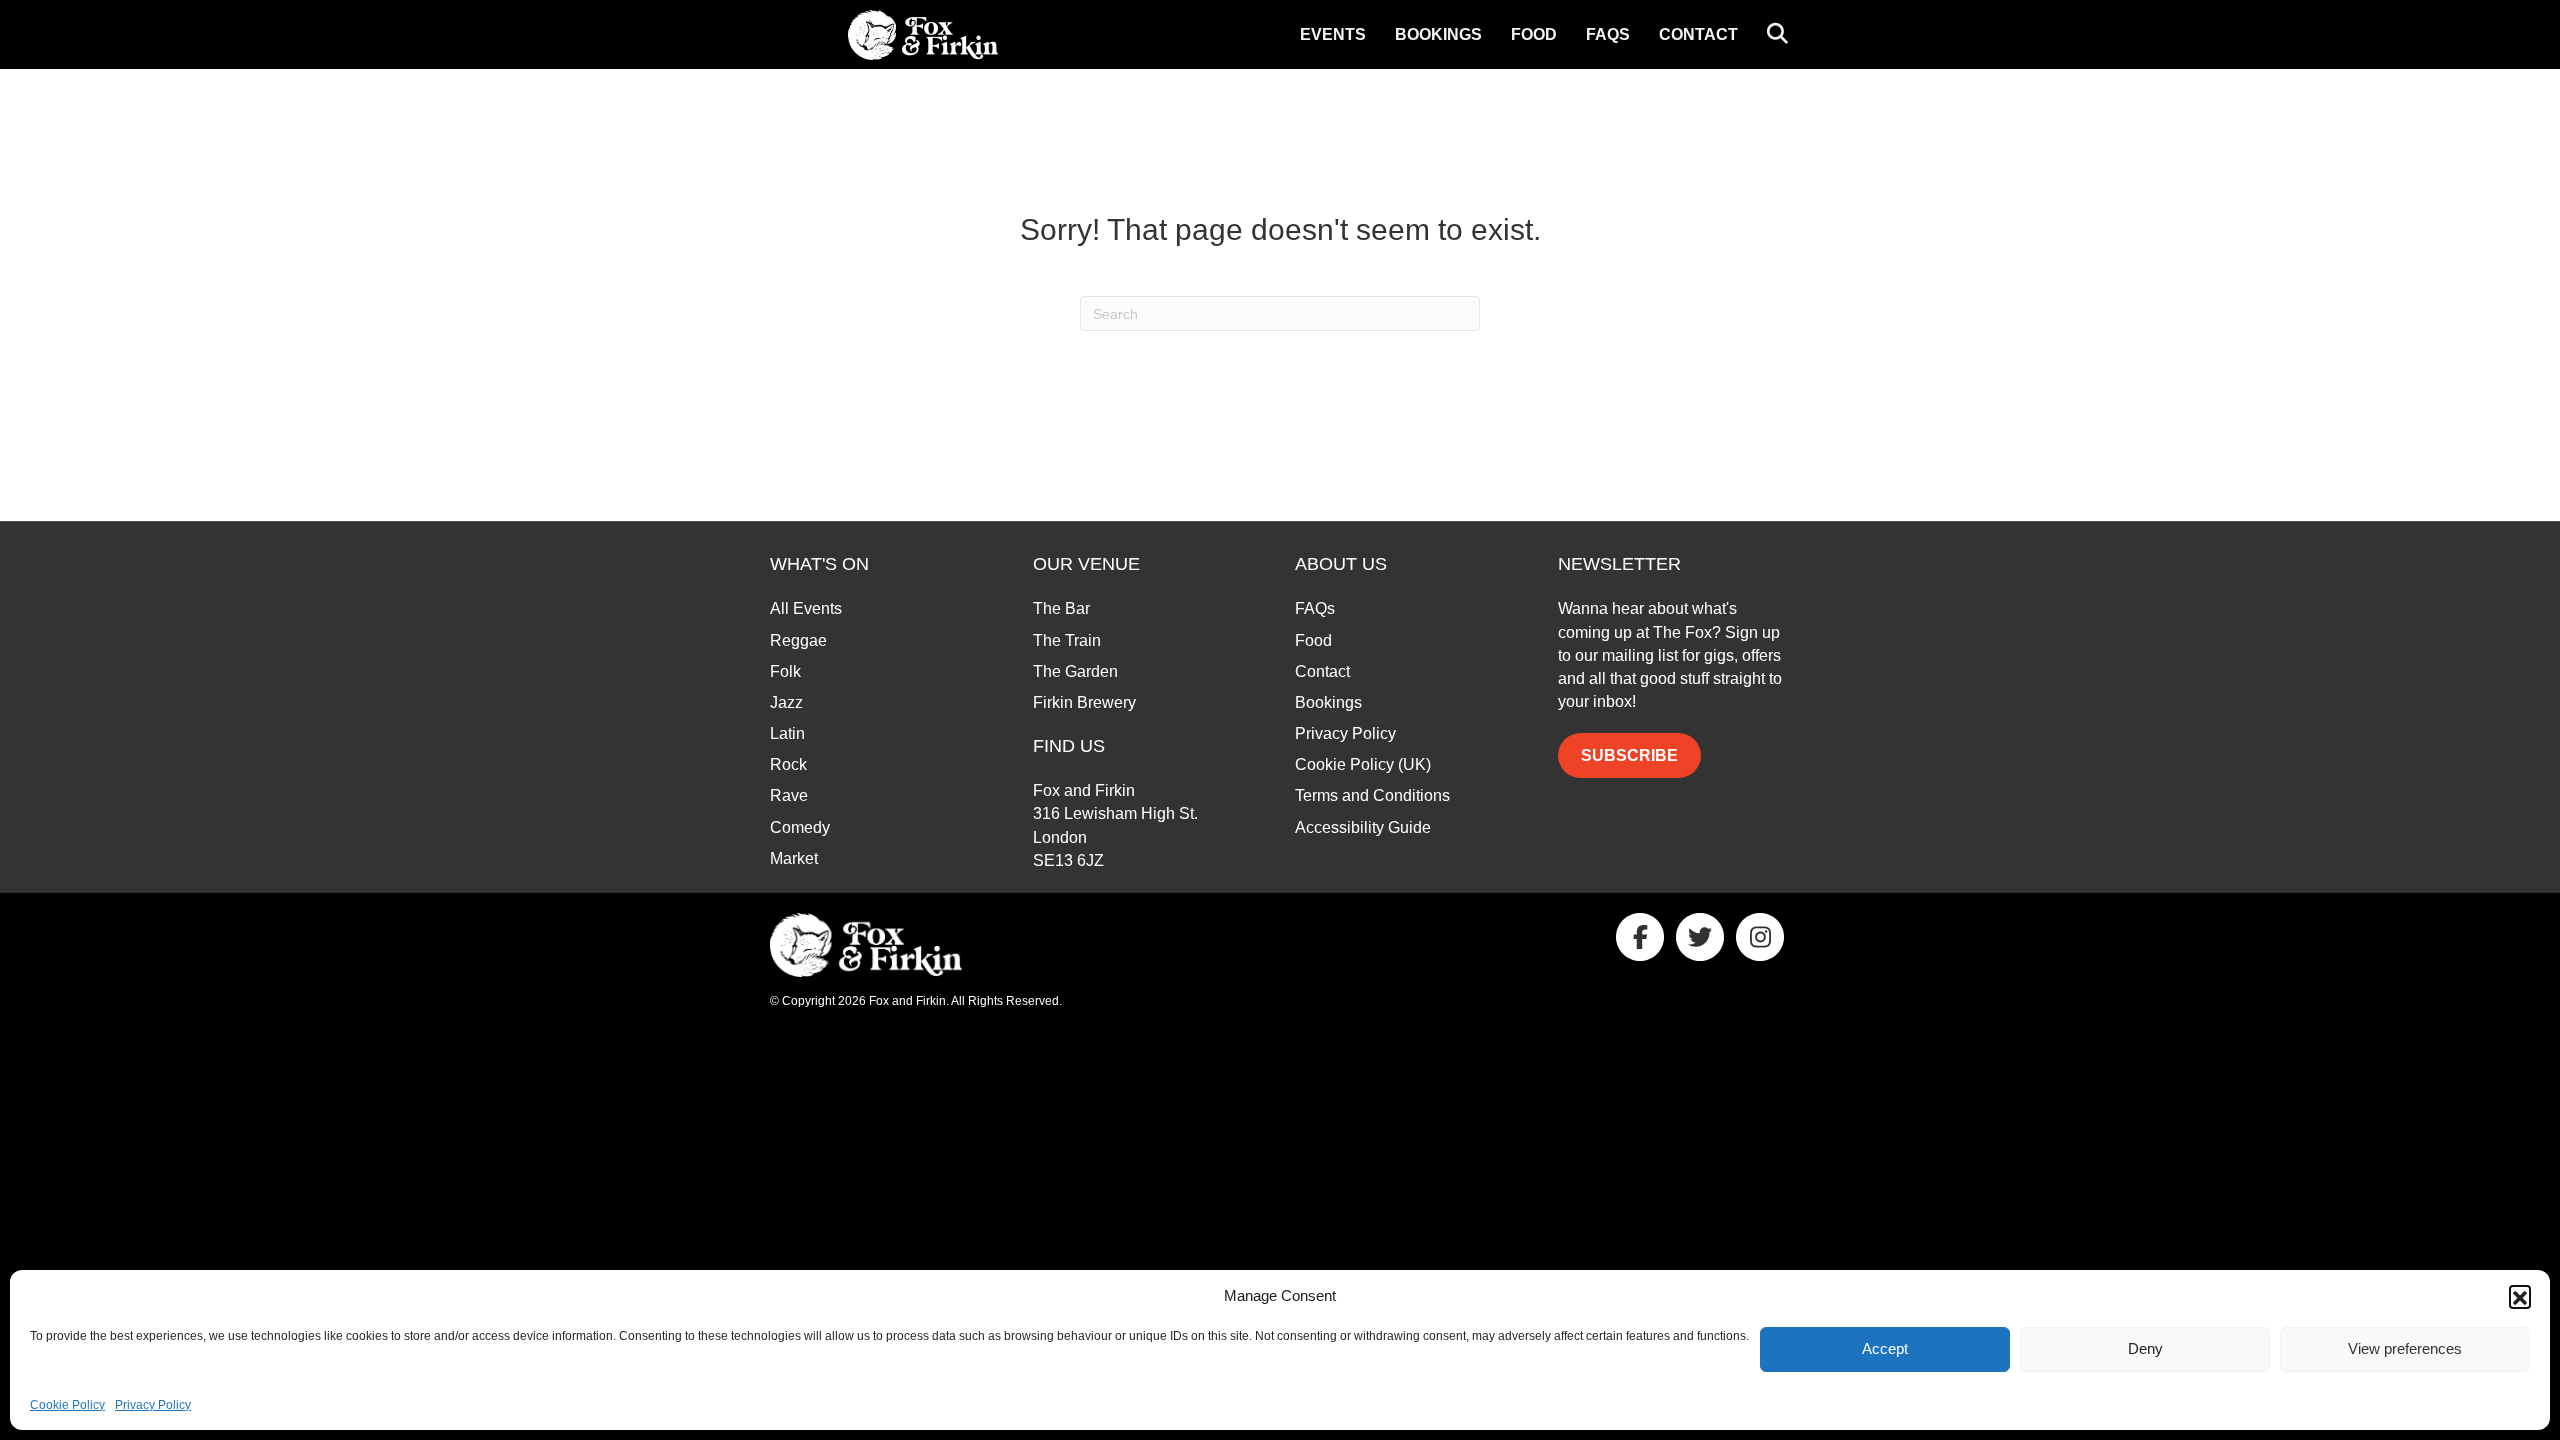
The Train (1067, 640)
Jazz (786, 702)
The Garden (1075, 671)
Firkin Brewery (1084, 702)
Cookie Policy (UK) (1363, 764)
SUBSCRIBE (1629, 755)
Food (1534, 34)
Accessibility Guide (1363, 827)
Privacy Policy (153, 1405)
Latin (787, 733)
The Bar (1061, 608)
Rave (789, 795)
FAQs (1608, 34)
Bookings (1438, 34)
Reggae (798, 640)
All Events (806, 608)
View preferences (2405, 1348)
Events (1333, 34)
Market (794, 858)
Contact (1698, 34)
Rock (788, 764)
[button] (2520, 1296)
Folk (785, 671)
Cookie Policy (67, 1405)
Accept (1885, 1348)
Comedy (800, 827)
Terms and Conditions (1372, 795)
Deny (2145, 1348)
